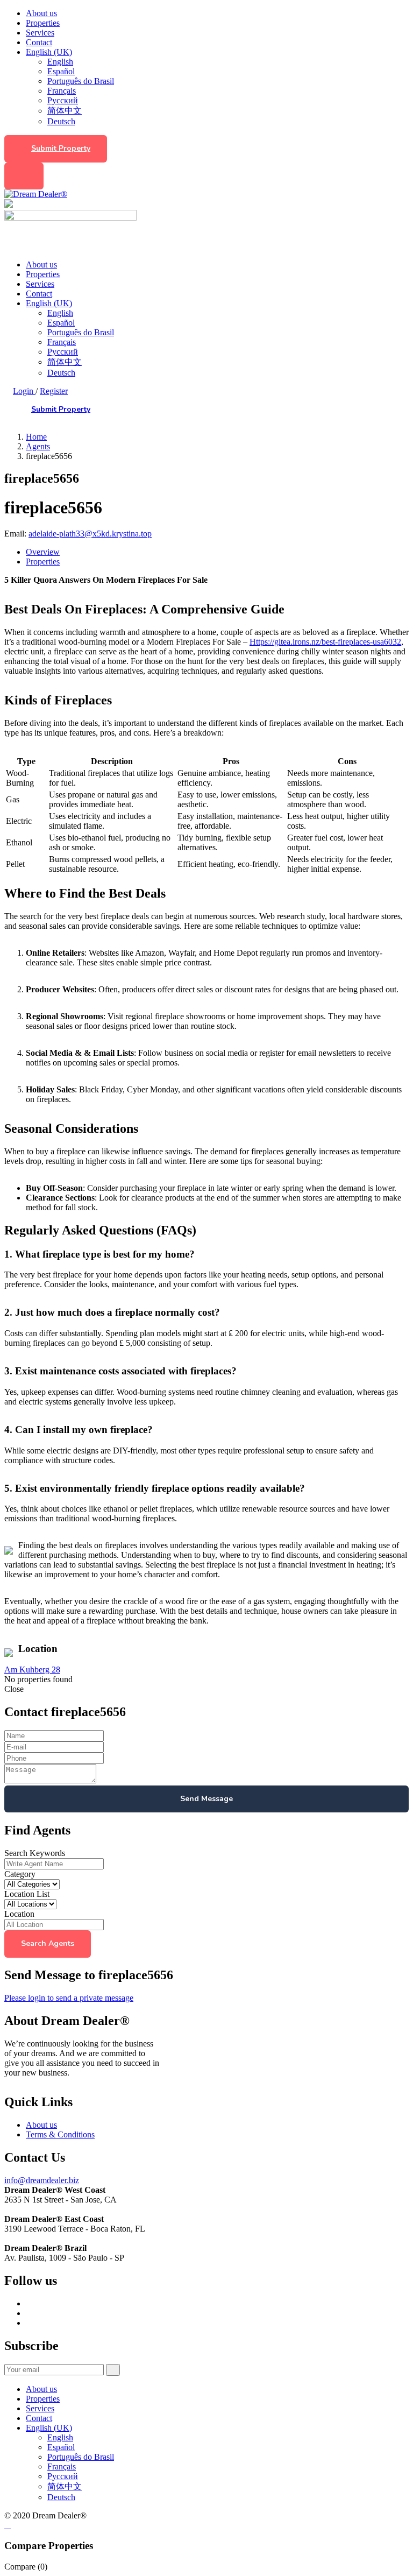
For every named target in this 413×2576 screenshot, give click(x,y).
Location (19, 1914)
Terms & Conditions (60, 2134)
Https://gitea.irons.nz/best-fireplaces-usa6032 (325, 642)
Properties (43, 23)
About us (41, 13)
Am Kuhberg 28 (32, 1670)
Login (24, 391)
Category (20, 1874)
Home (36, 437)
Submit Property (61, 148)
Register (54, 391)
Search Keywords (35, 1853)
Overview (43, 552)
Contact (39, 42)
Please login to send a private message (69, 1998)
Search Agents (48, 1943)
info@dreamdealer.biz (42, 2180)
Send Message (206, 1799)
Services (40, 33)
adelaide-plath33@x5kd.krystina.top (90, 534)
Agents (38, 446)
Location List (27, 1894)
